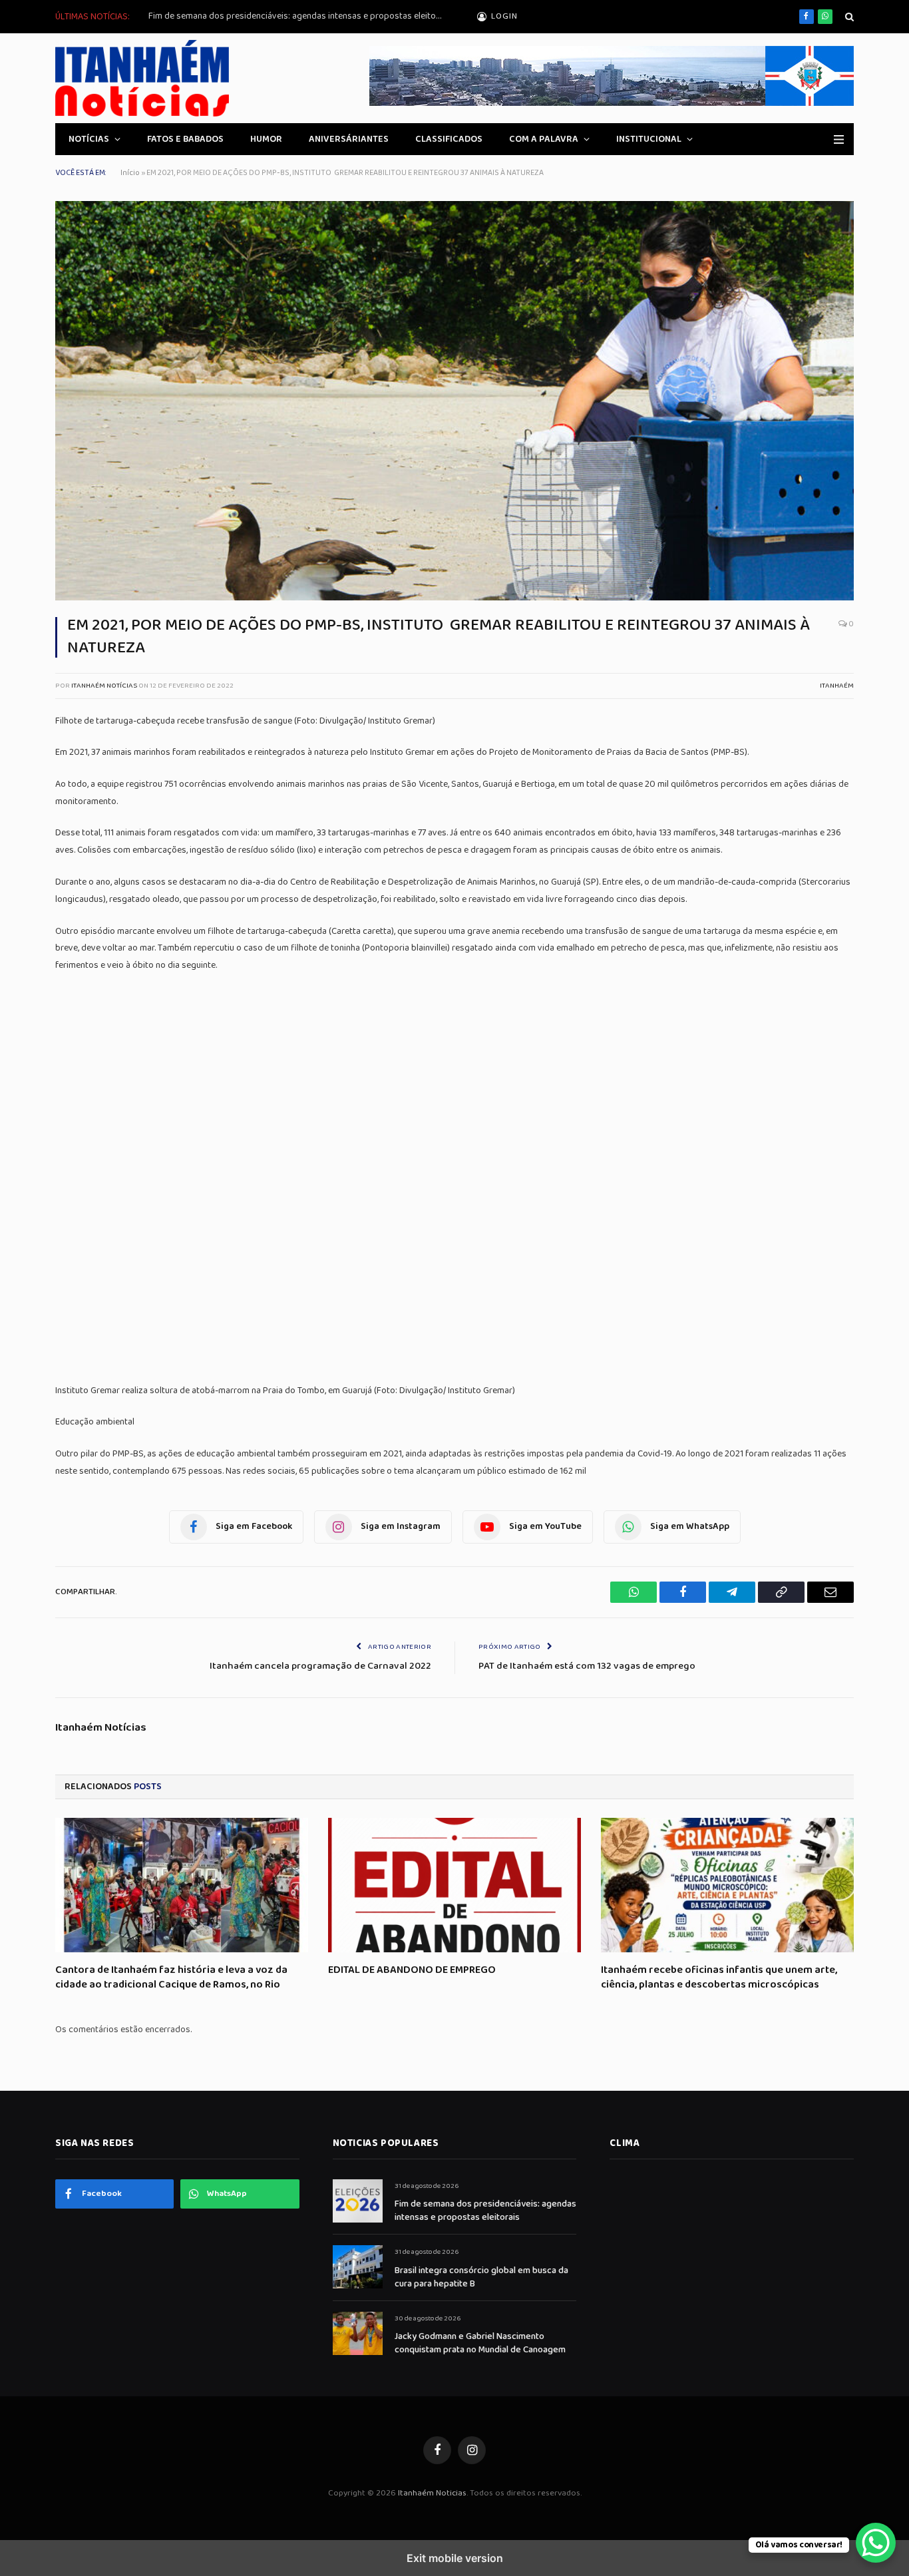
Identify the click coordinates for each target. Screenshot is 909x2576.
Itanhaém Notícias (104, 686)
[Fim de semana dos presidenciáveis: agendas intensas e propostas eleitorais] (358, 2201)
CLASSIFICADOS (449, 139)
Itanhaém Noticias (432, 2493)
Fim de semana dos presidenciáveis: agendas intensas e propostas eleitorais (298, 16)
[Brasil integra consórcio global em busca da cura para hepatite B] (358, 2267)
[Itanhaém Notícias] (152, 78)
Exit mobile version (455, 2558)
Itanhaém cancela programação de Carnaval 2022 (320, 1666)
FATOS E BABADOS (185, 139)
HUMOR (266, 139)
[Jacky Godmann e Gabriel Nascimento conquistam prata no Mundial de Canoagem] (358, 2333)
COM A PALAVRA (544, 139)
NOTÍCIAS (89, 139)
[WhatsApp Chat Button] (876, 2543)
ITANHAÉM (837, 686)
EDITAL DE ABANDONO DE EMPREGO (412, 1970)
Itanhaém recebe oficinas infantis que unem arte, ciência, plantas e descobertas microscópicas (719, 1978)
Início (130, 173)
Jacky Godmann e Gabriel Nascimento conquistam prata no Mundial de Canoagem (480, 2343)
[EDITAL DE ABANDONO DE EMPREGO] (454, 1885)
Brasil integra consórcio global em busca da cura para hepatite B (481, 2277)
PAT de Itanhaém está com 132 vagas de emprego (587, 1666)
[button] (848, 17)
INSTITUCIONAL (649, 139)
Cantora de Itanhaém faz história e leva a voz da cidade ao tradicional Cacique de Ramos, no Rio (171, 1978)
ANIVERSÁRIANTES (349, 139)
